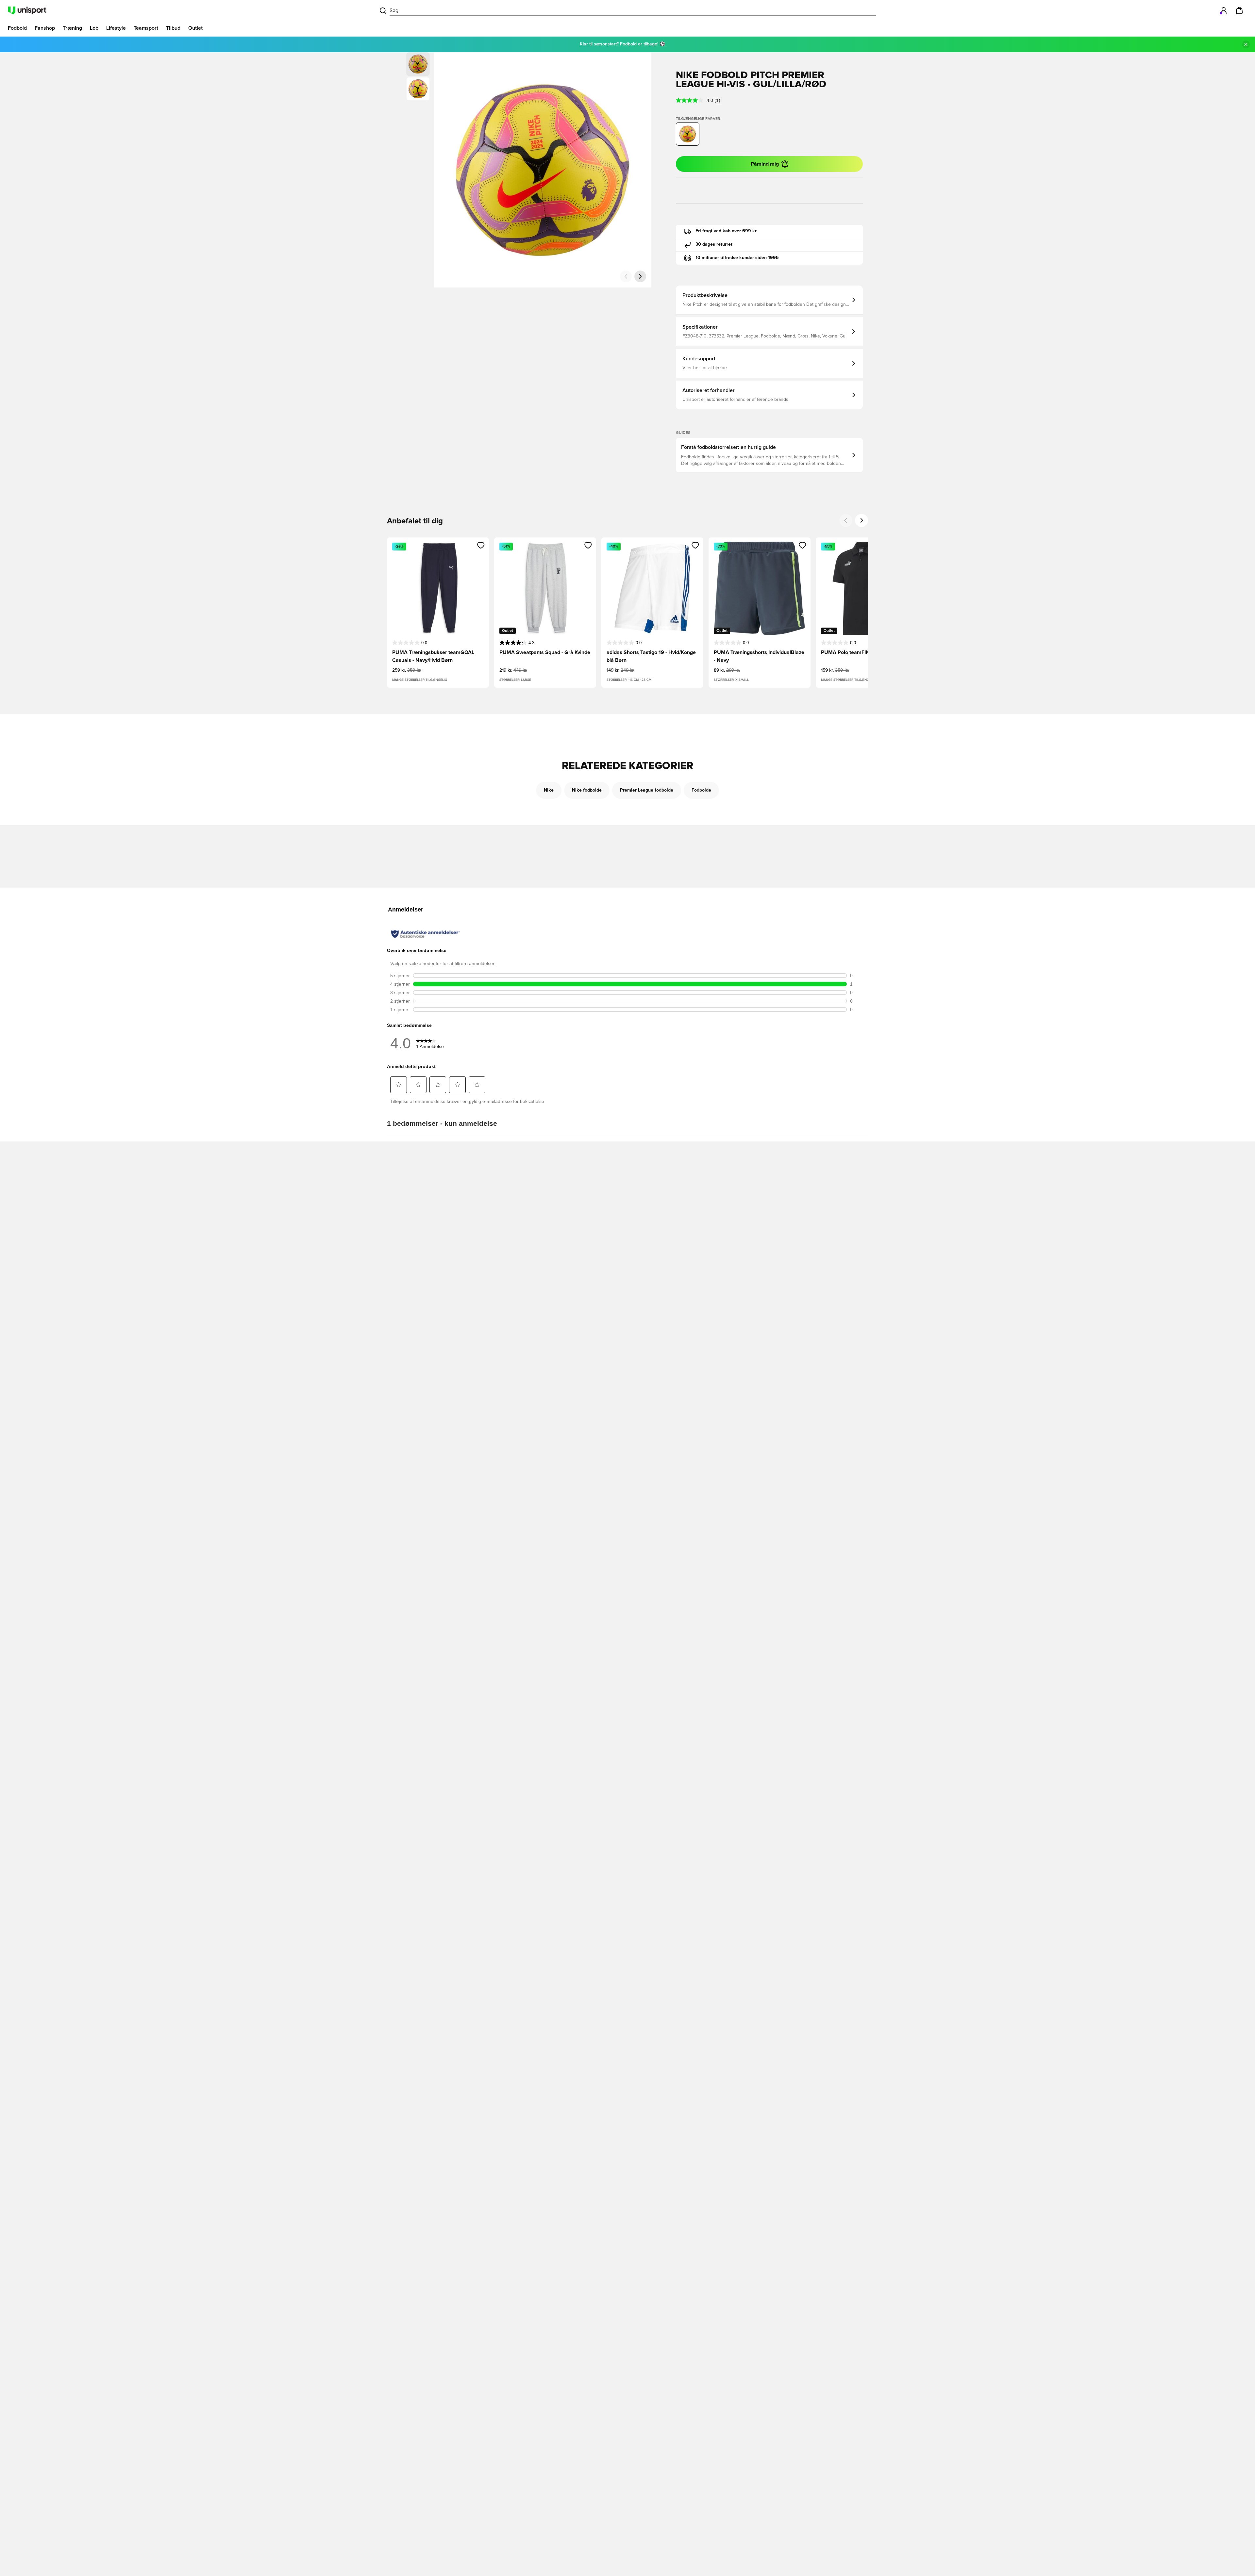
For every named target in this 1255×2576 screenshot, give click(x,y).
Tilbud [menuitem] (173, 28)
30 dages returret (714, 244)
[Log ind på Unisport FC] (1224, 10)
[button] (418, 89)
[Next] (862, 520)
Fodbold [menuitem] (17, 28)
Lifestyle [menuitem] (116, 28)
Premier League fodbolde (647, 790)
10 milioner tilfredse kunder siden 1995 (737, 258)
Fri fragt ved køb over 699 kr (726, 231)
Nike (549, 790)
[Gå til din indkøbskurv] (1239, 10)
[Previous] (846, 520)
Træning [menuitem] (72, 28)
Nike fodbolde (587, 790)
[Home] (27, 10)
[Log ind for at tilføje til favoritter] (481, 545)
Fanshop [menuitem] (45, 28)
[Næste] (640, 276)
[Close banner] (1246, 44)
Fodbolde (701, 790)
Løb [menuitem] (94, 28)
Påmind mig (765, 164)
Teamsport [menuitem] (146, 28)
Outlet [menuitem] (195, 28)
